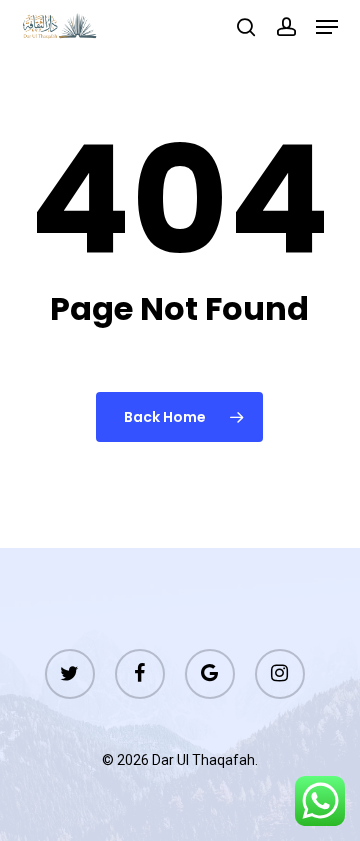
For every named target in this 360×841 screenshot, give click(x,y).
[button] (327, 27)
